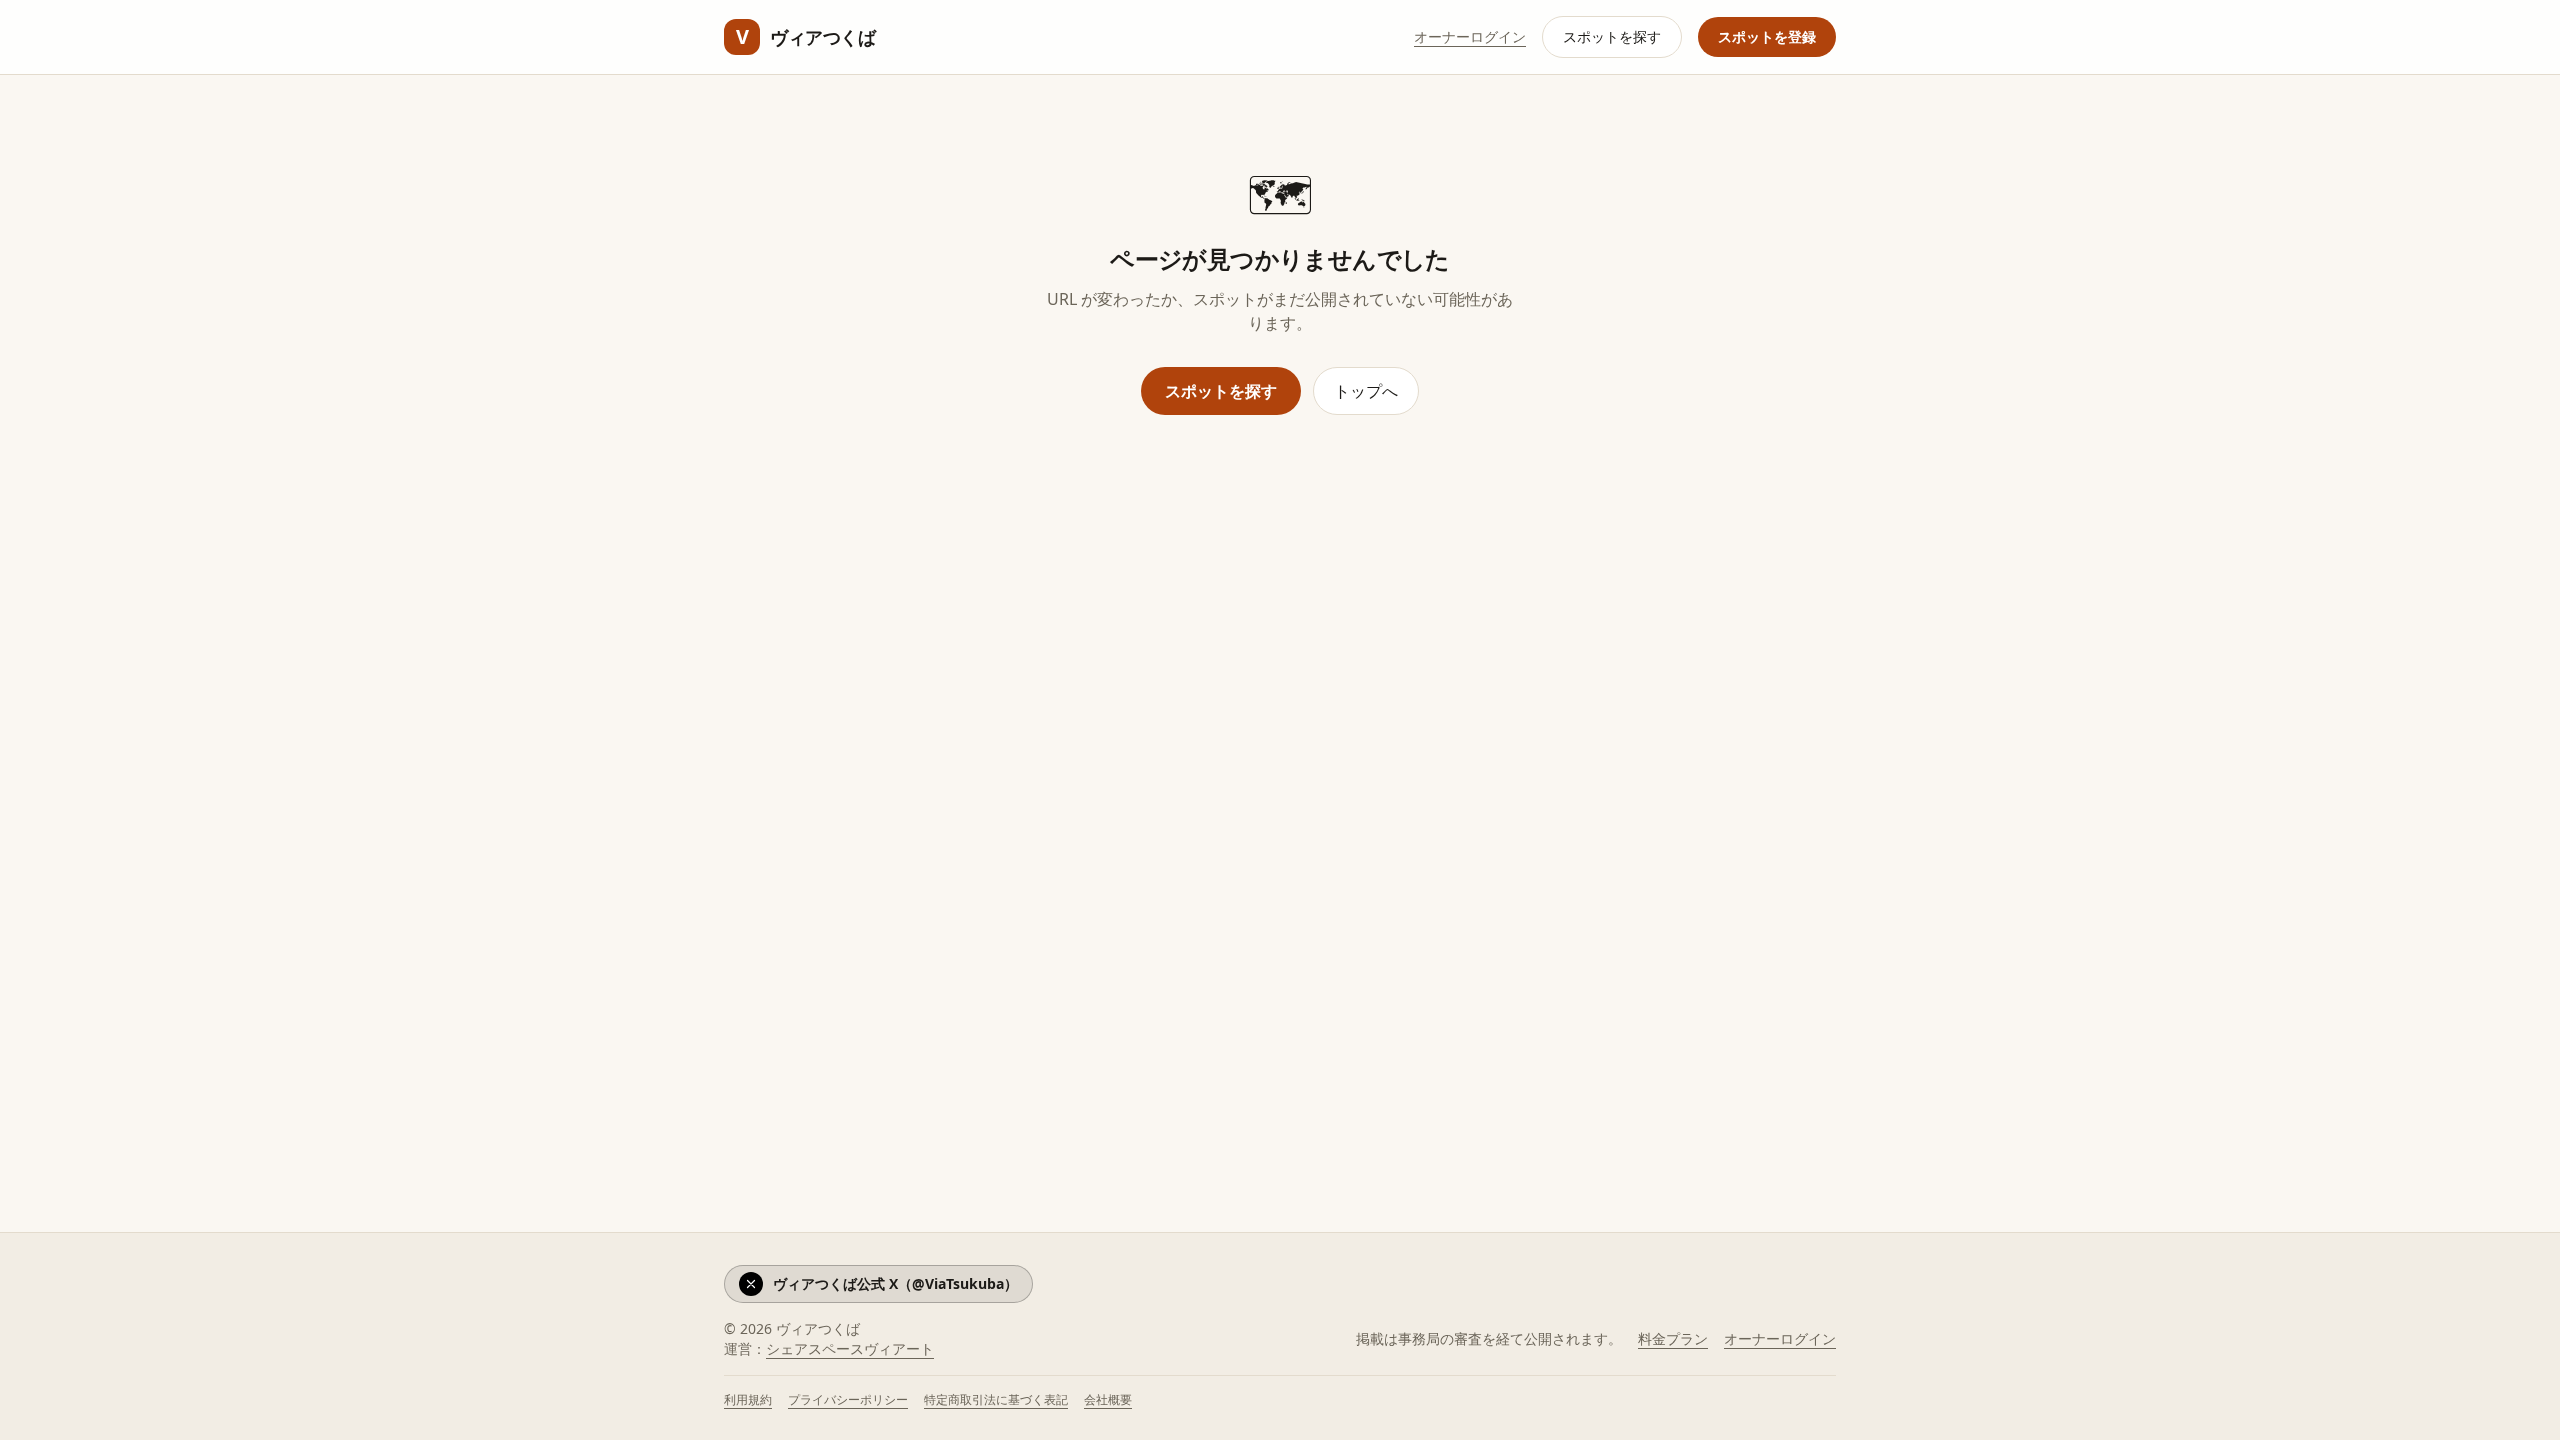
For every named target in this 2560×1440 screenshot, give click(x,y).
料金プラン (1673, 1338)
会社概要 (1108, 1400)
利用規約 (748, 1400)
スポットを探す (1612, 36)
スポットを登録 (1767, 36)
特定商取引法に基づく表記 (996, 1400)
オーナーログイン (1470, 36)
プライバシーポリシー (848, 1400)
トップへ (1366, 391)
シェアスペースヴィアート (850, 1348)
